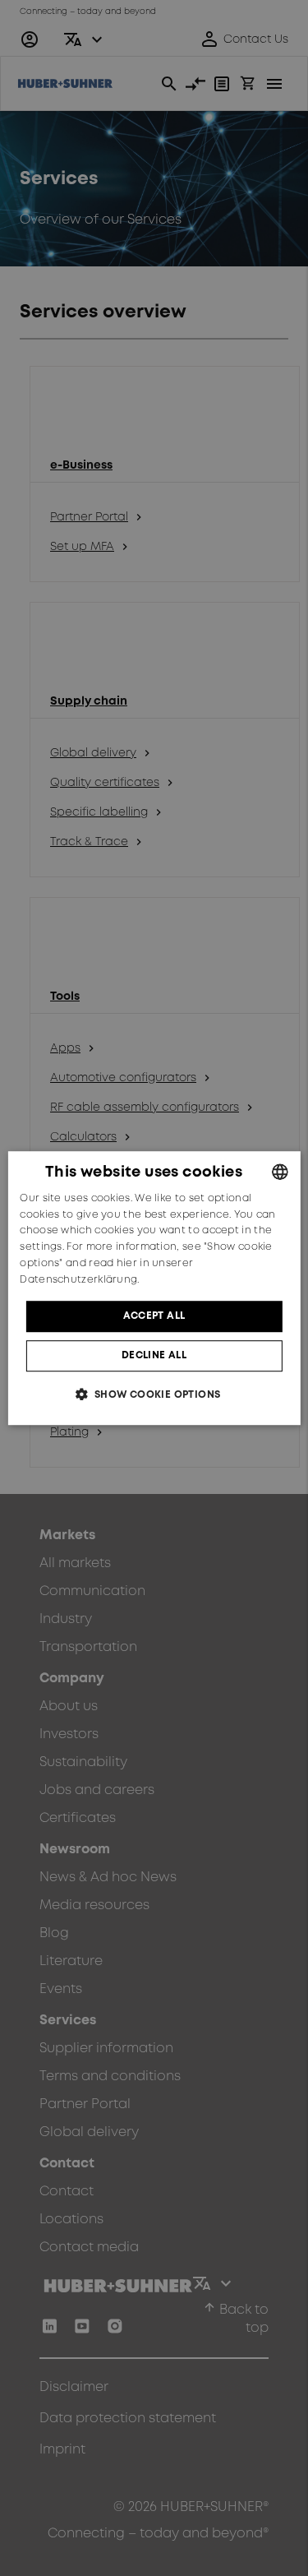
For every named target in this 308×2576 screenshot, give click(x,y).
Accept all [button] (154, 1316)
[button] (154, 1394)
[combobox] (280, 1172)
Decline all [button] (154, 1355)
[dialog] (154, 1288)
